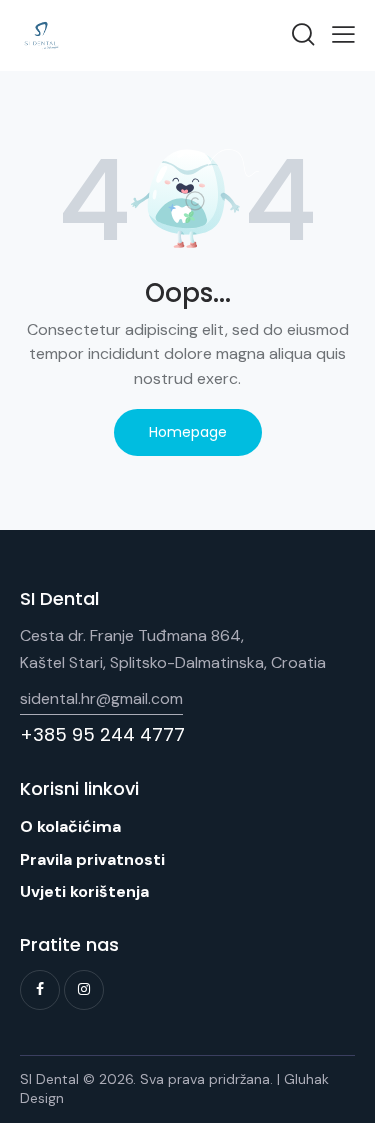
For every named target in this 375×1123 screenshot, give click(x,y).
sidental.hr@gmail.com (101, 698)
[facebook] (40, 990)
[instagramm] (84, 990)
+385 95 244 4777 (102, 734)
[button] (343, 34)
